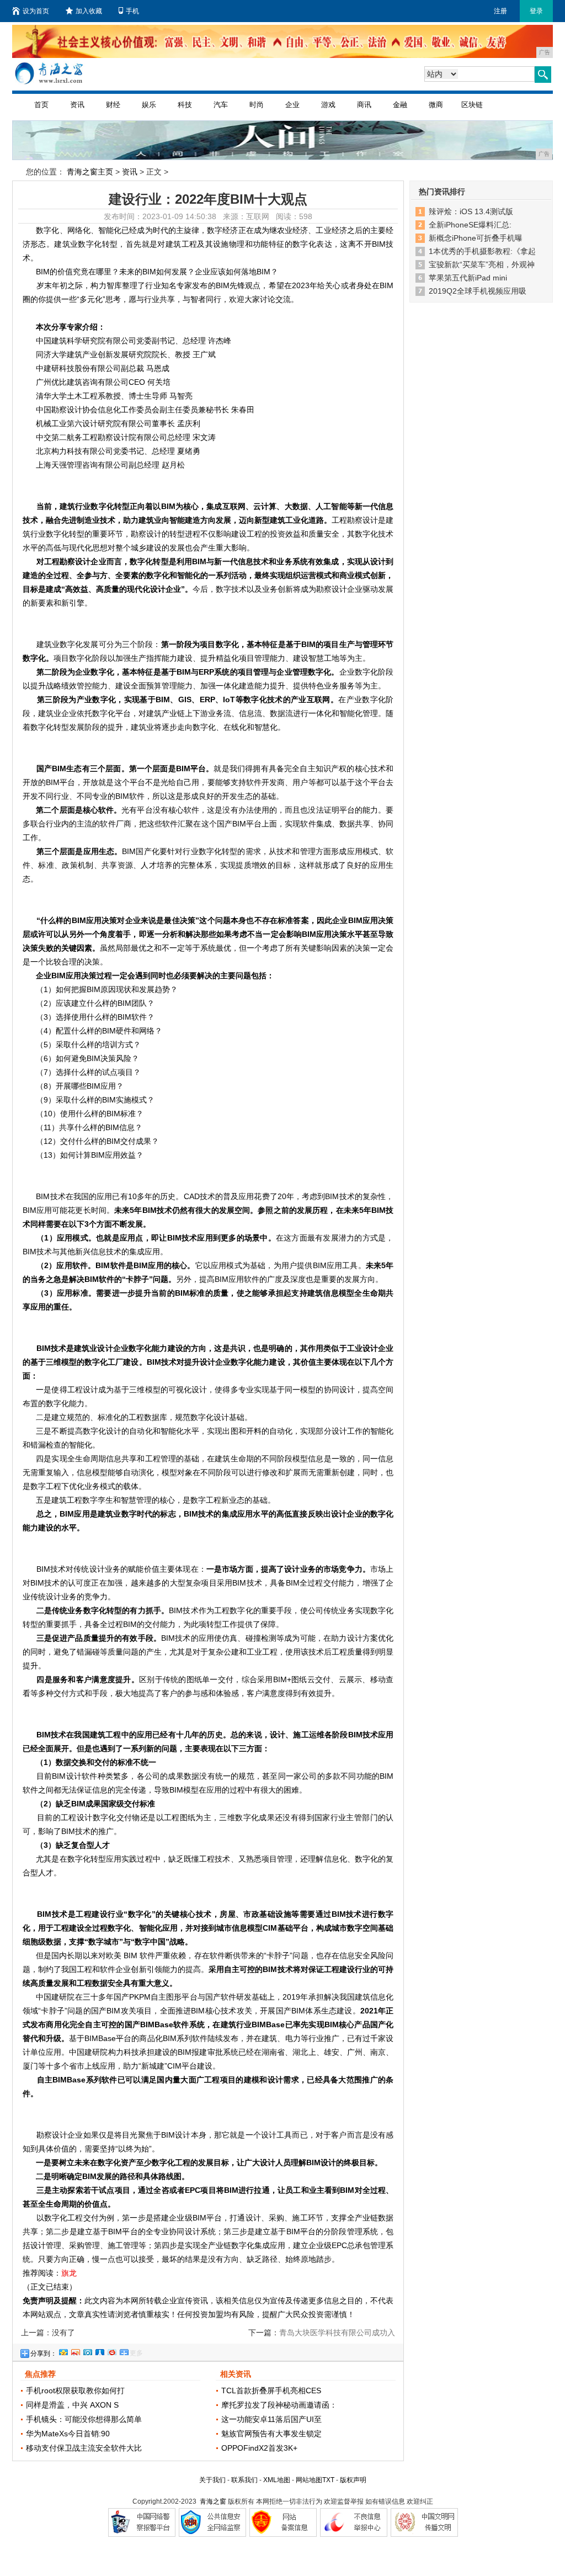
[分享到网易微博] (111, 2351)
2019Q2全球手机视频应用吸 (478, 291)
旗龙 (69, 2273)
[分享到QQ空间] (63, 2351)
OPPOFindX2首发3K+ (259, 2448)
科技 (185, 105)
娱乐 (149, 105)
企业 (292, 105)
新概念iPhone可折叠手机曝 (476, 238)
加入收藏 (89, 11)
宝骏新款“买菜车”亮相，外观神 (482, 264)
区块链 (472, 105)
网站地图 (309, 2480)
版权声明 (353, 2480)
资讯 (77, 105)
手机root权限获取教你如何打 (75, 2391)
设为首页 (36, 11)
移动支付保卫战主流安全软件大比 (84, 2448)
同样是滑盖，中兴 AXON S (72, 2405)
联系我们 (244, 2480)
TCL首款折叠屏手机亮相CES (271, 2391)
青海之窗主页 (90, 172)
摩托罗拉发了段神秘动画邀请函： (279, 2405)
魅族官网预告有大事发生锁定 (271, 2434)
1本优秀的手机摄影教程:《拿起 (482, 251)
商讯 (364, 105)
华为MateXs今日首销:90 (68, 2434)
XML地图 (277, 2480)
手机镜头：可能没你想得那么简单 (84, 2419)
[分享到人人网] (99, 2351)
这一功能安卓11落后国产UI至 (271, 2419)
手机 (132, 11)
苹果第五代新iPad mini (468, 278)
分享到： (44, 2354)
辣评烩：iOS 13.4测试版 (471, 211)
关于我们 (212, 2480)
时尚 (257, 105)
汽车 (221, 105)
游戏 (328, 105)
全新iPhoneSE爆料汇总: (470, 225)
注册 (500, 11)
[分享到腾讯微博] (87, 2351)
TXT (328, 2480)
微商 (436, 105)
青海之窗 (213, 2501)
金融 (400, 105)
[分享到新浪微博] (75, 2351)
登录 (536, 11)
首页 (41, 105)
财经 (113, 105)
